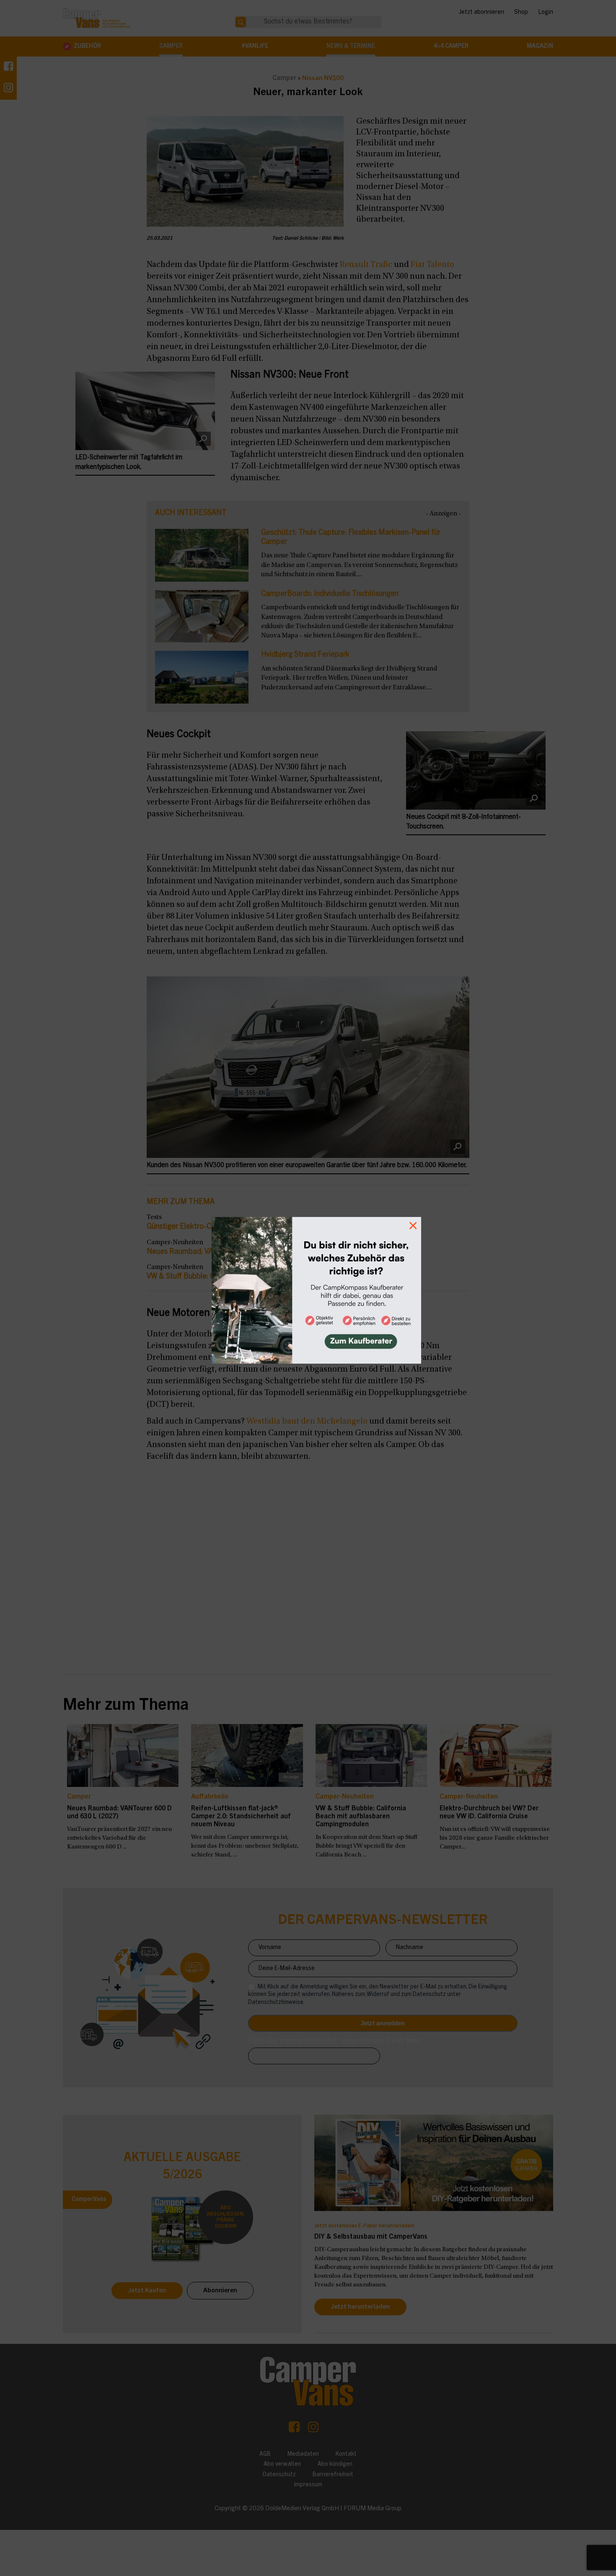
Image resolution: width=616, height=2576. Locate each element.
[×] (308, 1288)
